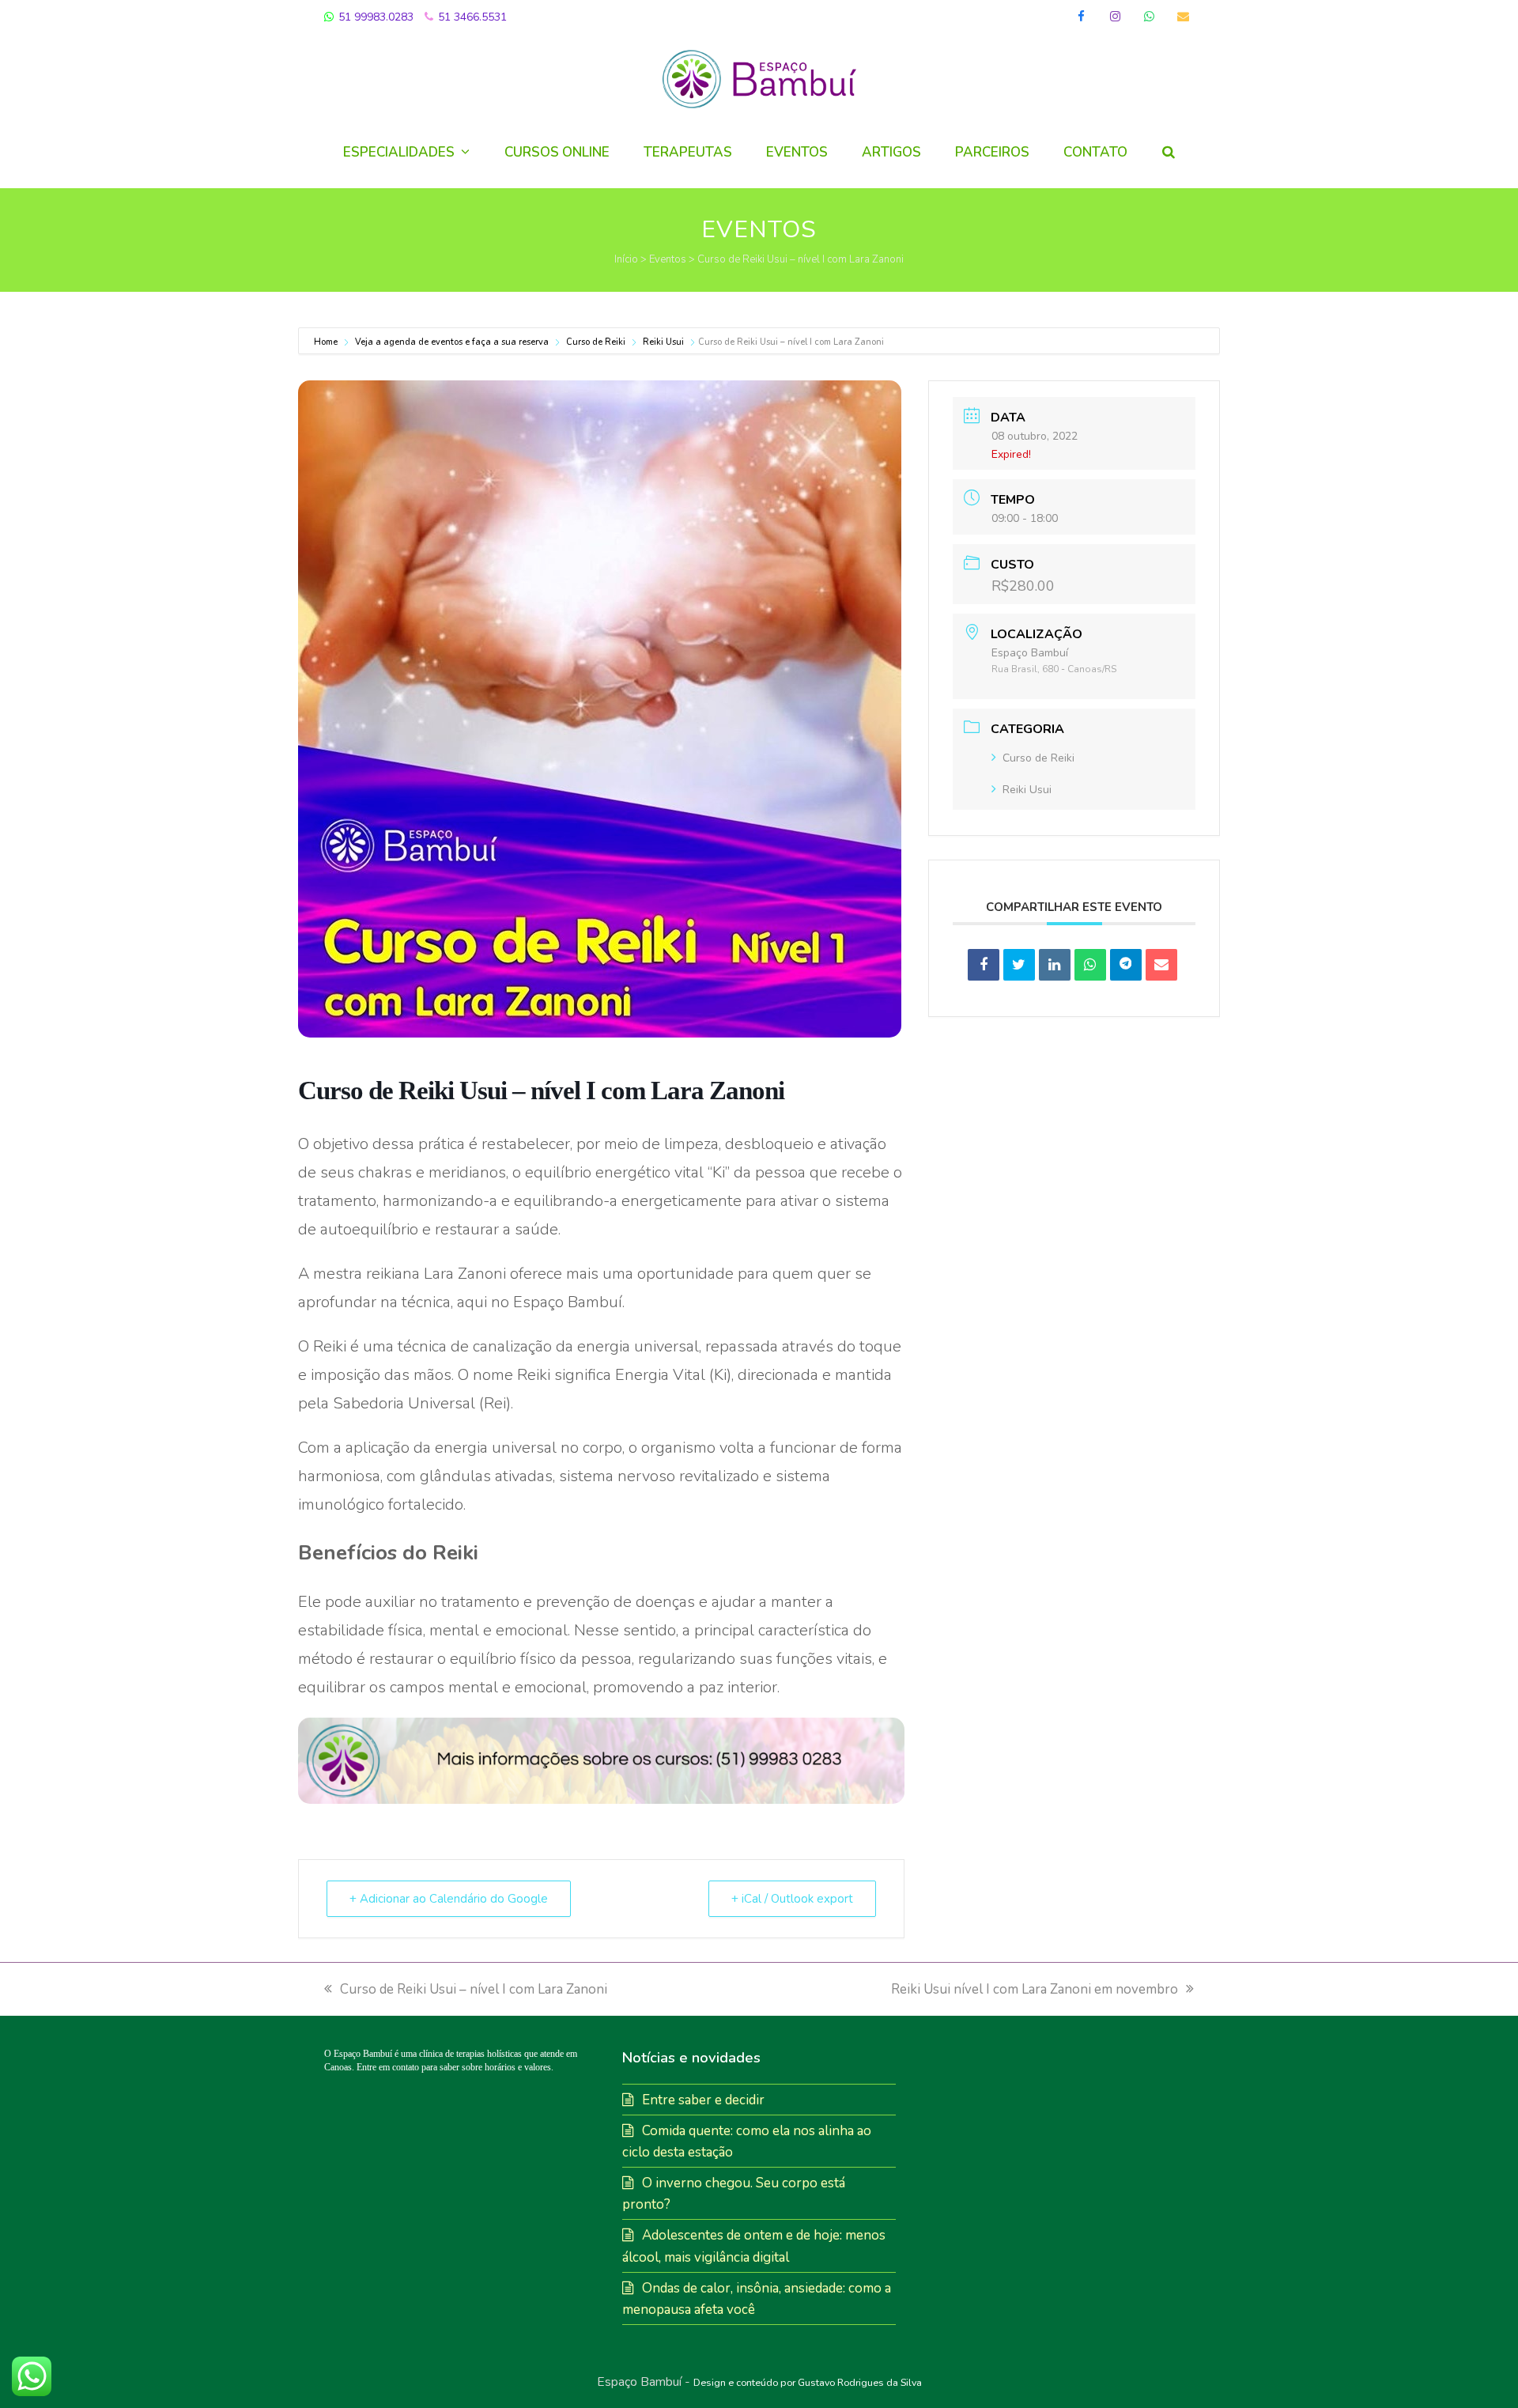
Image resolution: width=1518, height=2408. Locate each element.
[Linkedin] (1055, 965)
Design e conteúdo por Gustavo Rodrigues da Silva (808, 2382)
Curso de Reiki (596, 342)
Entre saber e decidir (703, 2100)
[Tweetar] (1019, 965)
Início (626, 259)
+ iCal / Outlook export (792, 1899)
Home (327, 342)
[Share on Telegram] (1126, 965)
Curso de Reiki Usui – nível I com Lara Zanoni (474, 1989)
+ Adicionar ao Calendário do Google (449, 1899)
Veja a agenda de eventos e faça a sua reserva (452, 342)
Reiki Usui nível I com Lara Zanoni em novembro (1035, 1989)
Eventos (668, 259)
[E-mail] (1161, 965)
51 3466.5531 (471, 17)
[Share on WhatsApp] (1090, 965)
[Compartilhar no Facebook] (984, 965)
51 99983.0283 (374, 17)
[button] (1168, 153)
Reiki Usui (663, 342)
